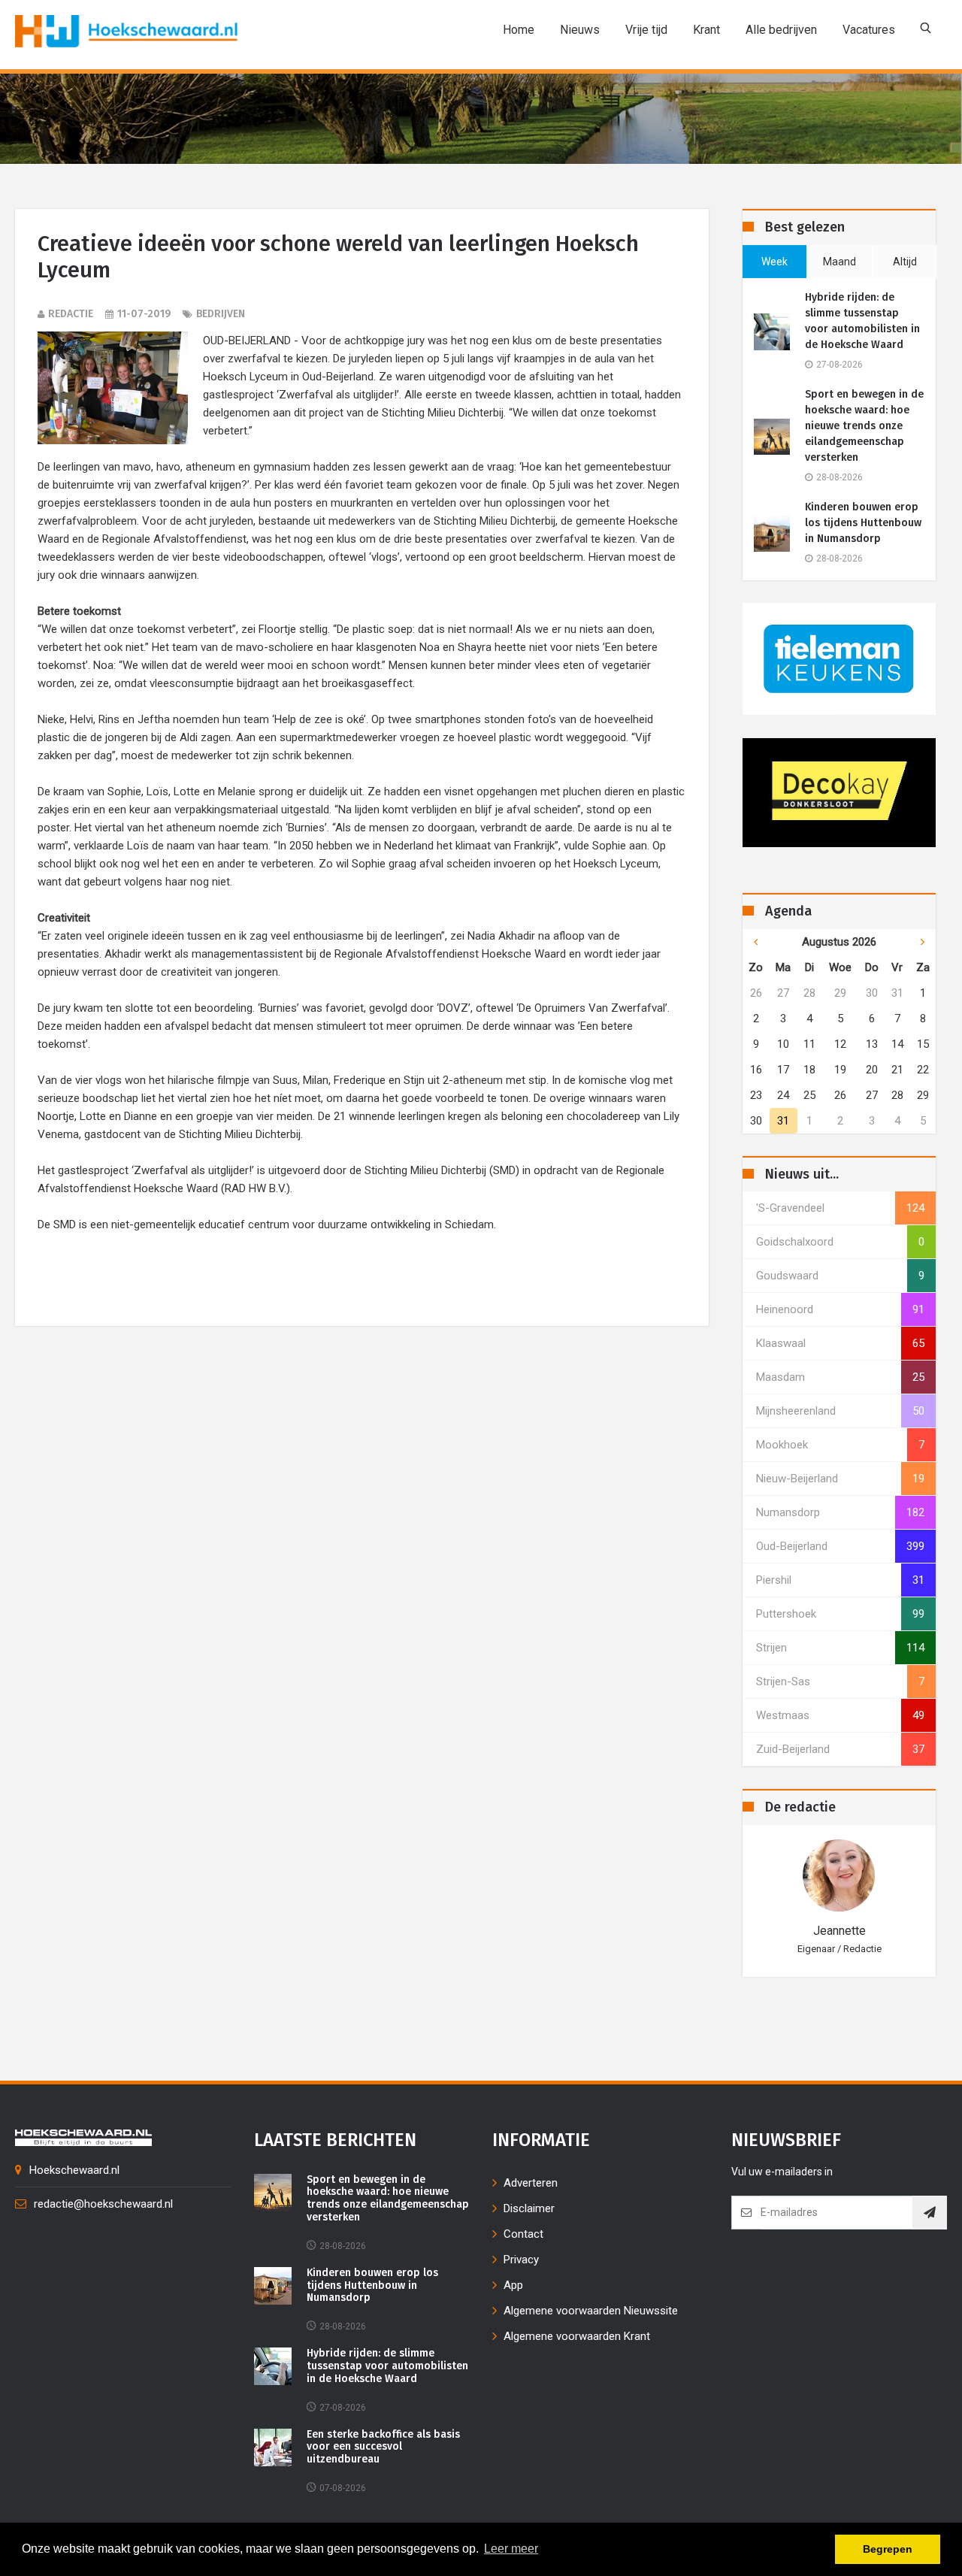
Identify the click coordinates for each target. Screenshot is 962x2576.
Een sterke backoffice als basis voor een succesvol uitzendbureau (383, 2447)
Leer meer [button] (511, 2549)
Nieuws (580, 30)
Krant (706, 30)
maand (839, 262)
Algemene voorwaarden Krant (577, 2336)
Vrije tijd (646, 30)
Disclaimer (529, 2208)
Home (519, 30)
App (513, 2285)
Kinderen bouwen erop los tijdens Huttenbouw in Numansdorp (863, 523)
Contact (523, 2234)
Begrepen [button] (888, 2549)
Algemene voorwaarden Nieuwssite (591, 2311)
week (774, 262)
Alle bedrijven (781, 30)
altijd (905, 262)
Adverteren (531, 2183)
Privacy (521, 2260)
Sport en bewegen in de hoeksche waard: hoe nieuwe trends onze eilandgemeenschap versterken (864, 426)
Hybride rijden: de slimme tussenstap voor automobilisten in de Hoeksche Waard (862, 321)
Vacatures (869, 30)
